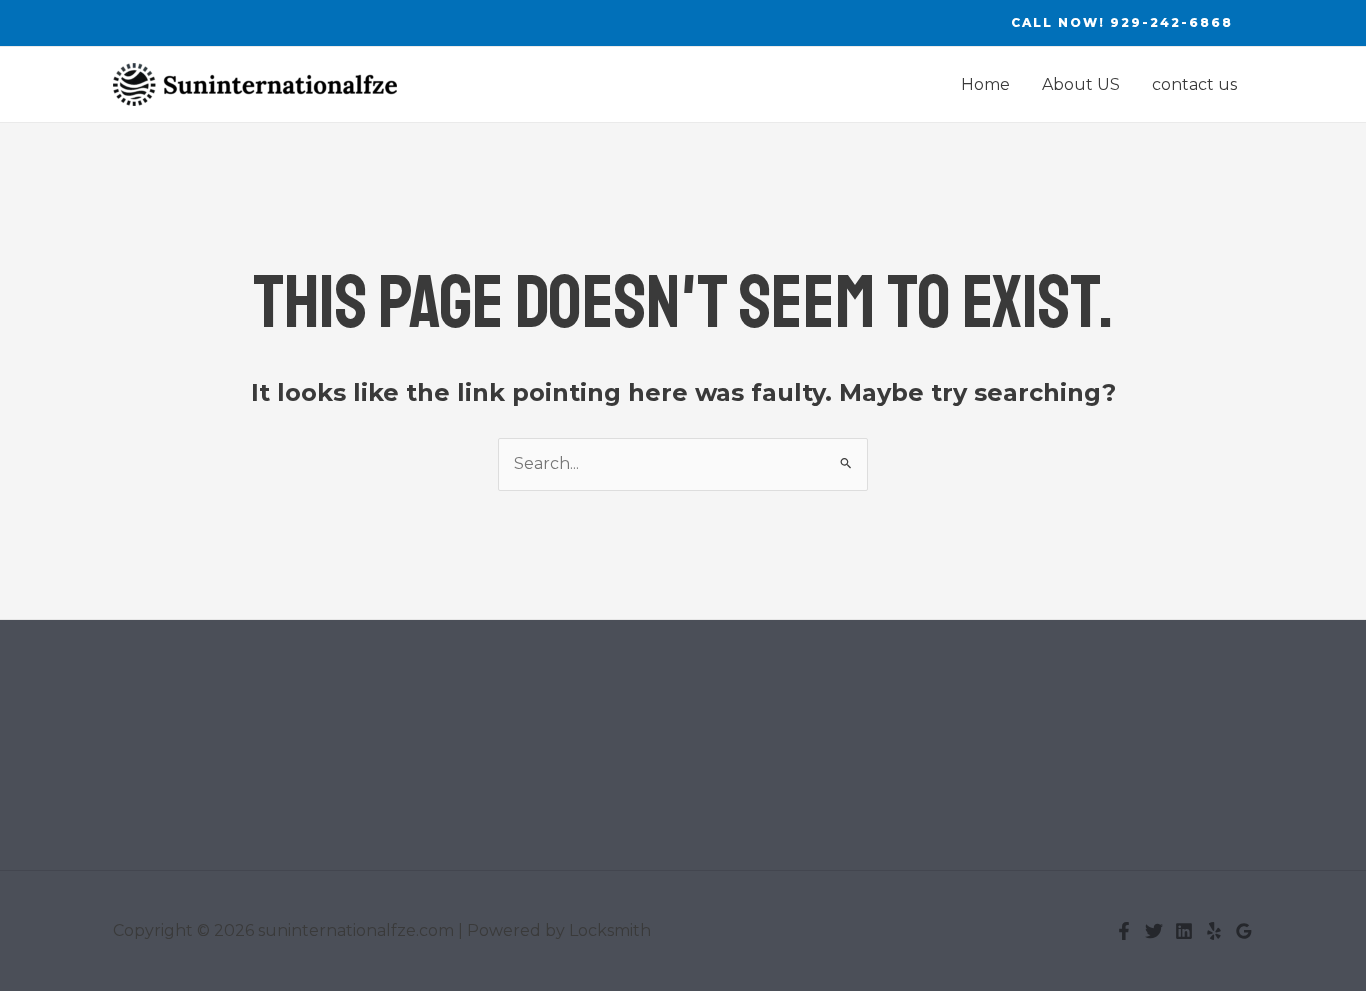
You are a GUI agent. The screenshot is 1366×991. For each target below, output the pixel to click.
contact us (1194, 84)
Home (985, 84)
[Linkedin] (1184, 931)
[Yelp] (1214, 931)
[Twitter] (1154, 931)
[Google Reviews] (1244, 931)
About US (1081, 84)
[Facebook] (1124, 931)
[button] (1122, 23)
